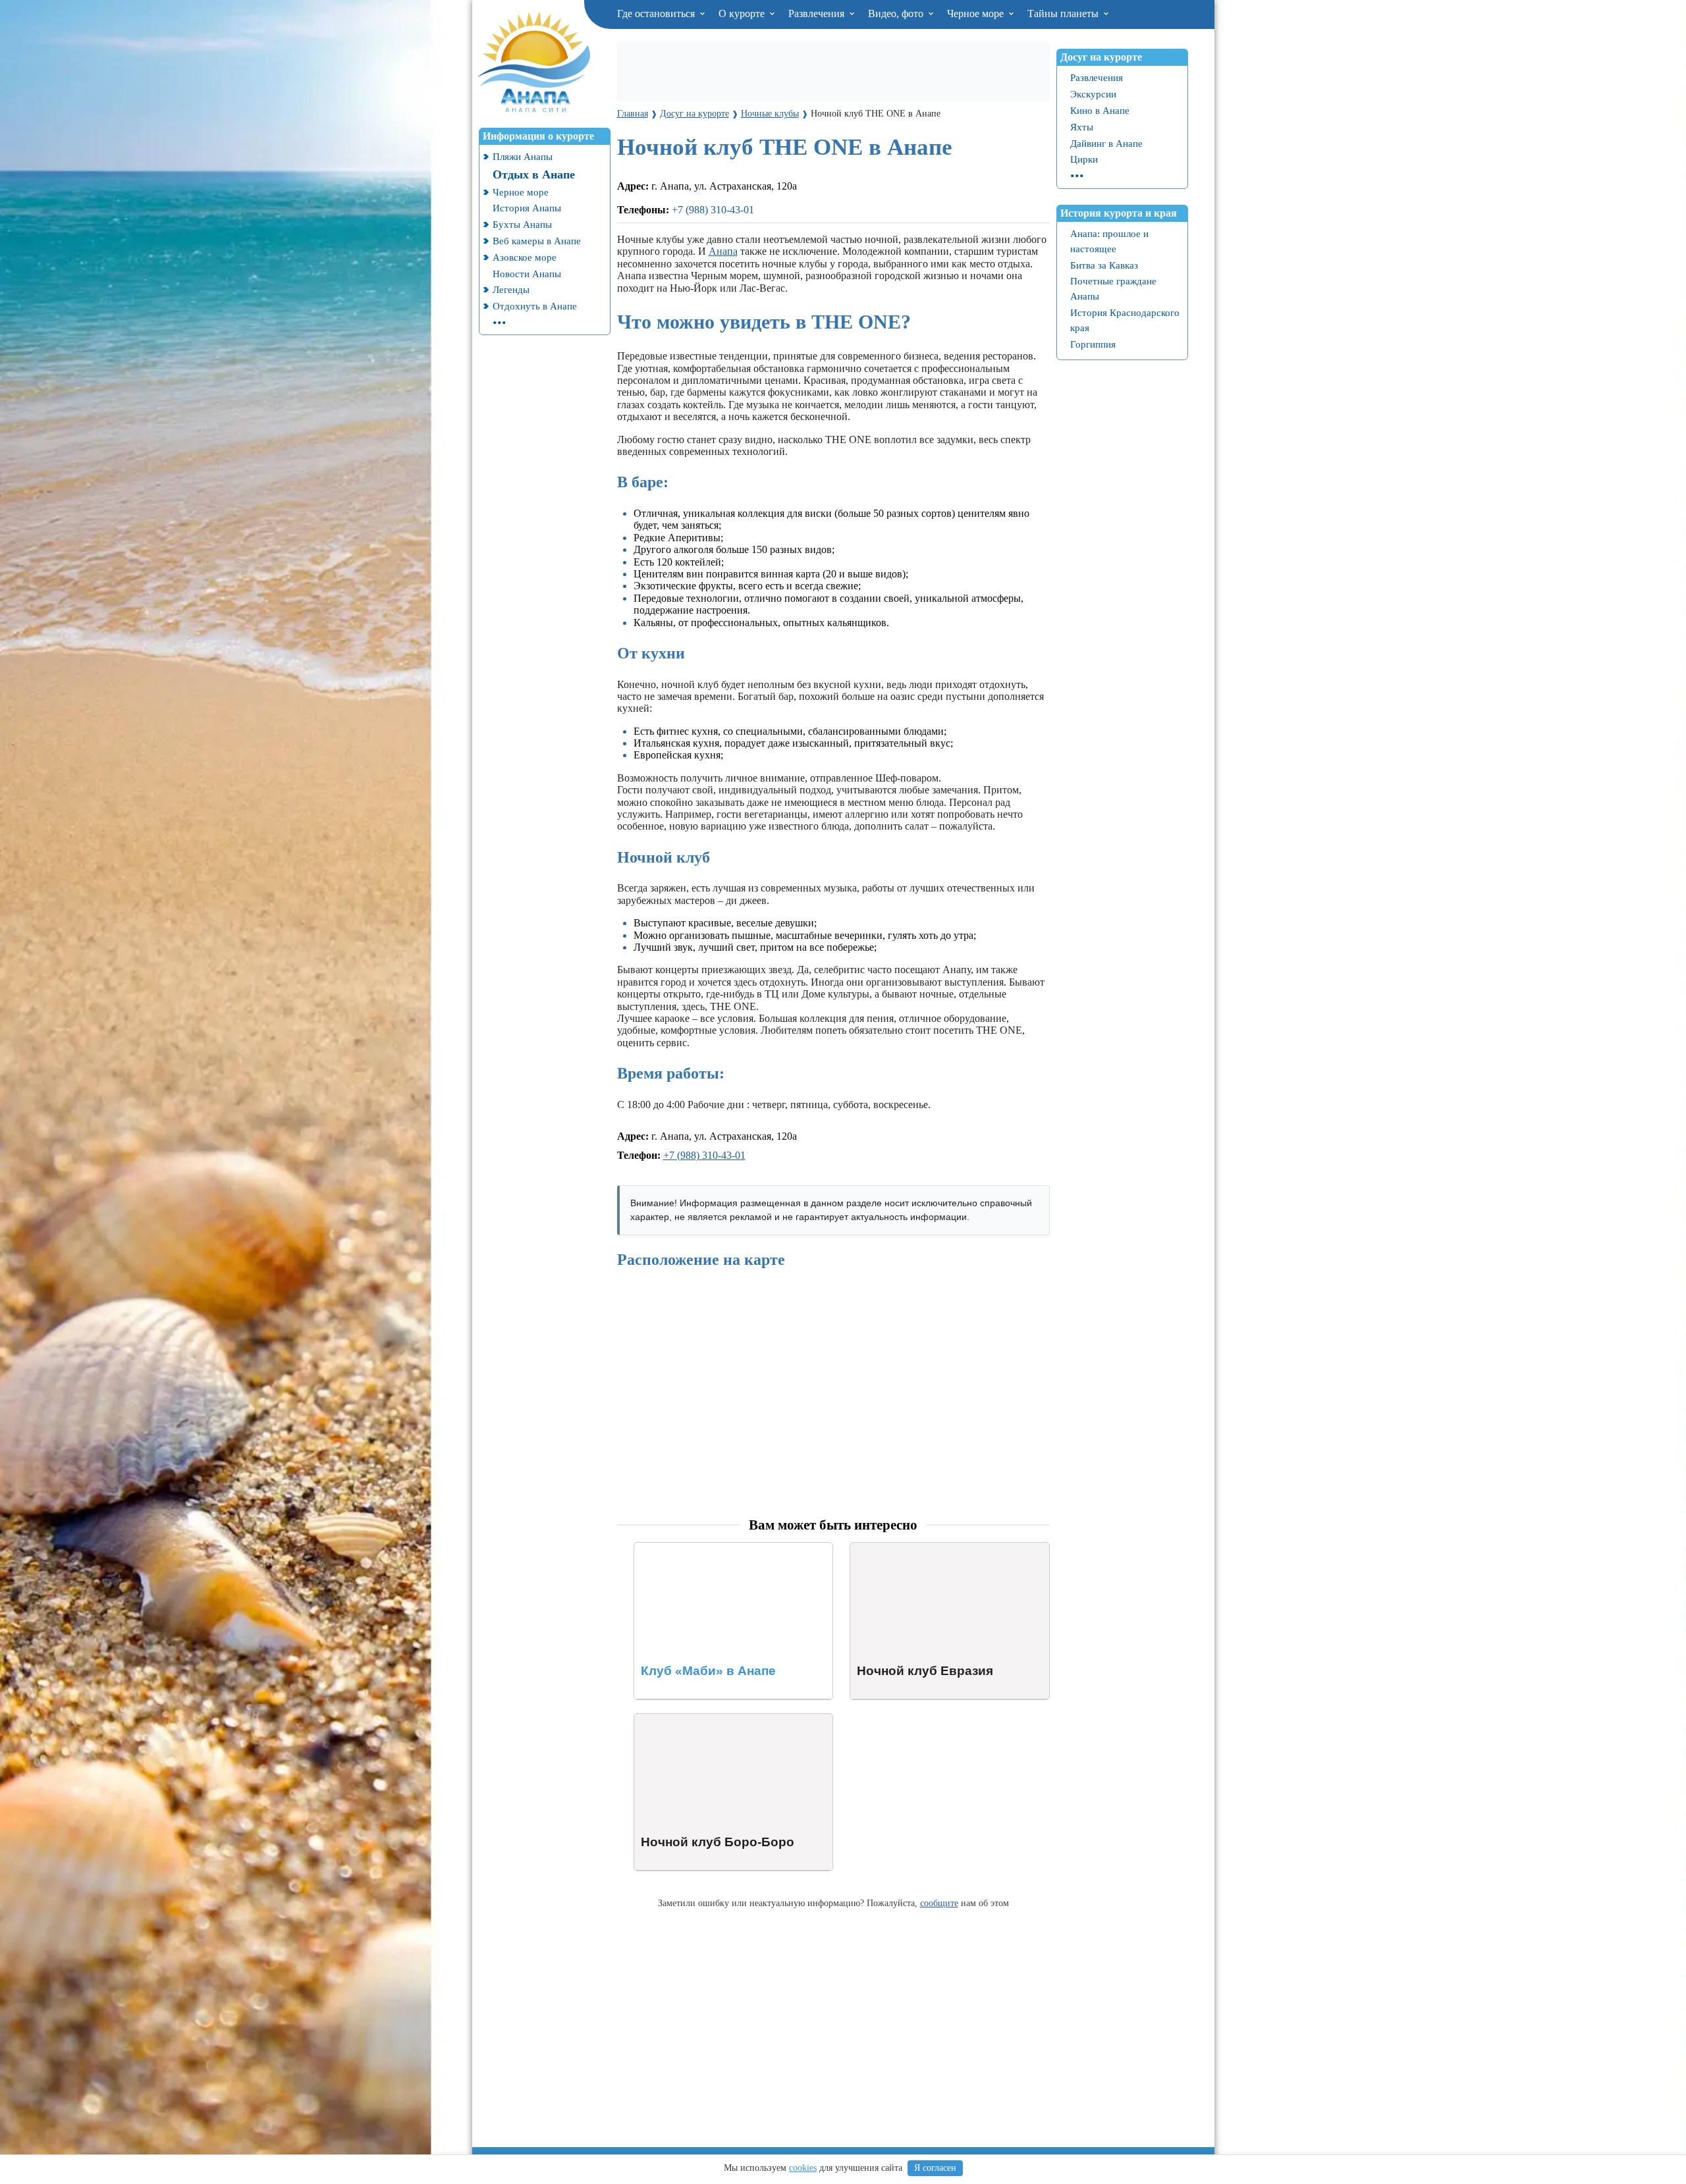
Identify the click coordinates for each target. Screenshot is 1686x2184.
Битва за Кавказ (1104, 265)
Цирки (1084, 159)
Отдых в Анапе (534, 174)
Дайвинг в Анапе (1106, 143)
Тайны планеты (1064, 13)
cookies (803, 2168)
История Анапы (527, 208)
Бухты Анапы (522, 224)
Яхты (1082, 127)
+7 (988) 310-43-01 (713, 210)
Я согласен (935, 2168)
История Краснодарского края (1125, 320)
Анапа (723, 251)
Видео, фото (897, 13)
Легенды (511, 289)
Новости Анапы (527, 274)
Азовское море (525, 257)
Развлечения (818, 13)
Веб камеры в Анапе (537, 241)
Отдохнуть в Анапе (535, 306)
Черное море (977, 13)
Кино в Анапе (1100, 110)
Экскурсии (1093, 94)
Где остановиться (657, 13)
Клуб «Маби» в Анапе (685, 1548)
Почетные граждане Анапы (1113, 288)
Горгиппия (1093, 344)
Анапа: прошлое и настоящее (1109, 241)
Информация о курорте (538, 136)
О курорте (743, 13)
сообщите (939, 1903)
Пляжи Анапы (523, 156)
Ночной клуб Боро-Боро (689, 1719)
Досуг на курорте (1101, 57)
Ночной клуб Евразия (899, 1548)
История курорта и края (1119, 213)
